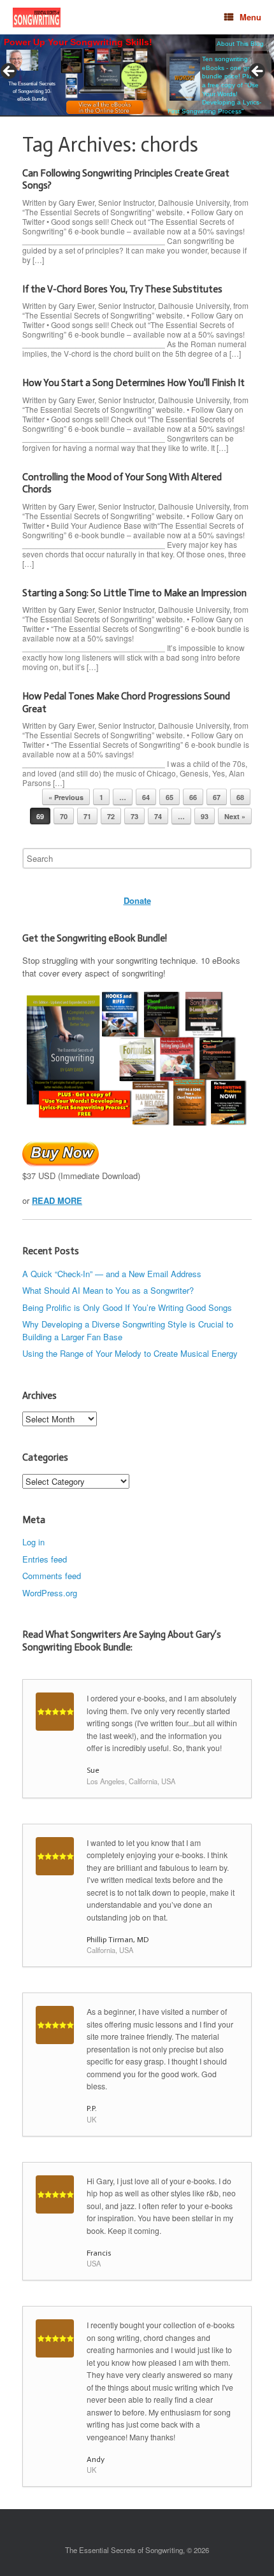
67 (217, 797)
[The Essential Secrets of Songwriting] (37, 18)
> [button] (258, 72)
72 (111, 816)
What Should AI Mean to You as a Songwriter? (108, 1290)
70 (64, 816)
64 (146, 797)
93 (205, 816)
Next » (235, 816)
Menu (250, 17)
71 (87, 816)
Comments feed (52, 1576)
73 (134, 816)
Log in (33, 1542)
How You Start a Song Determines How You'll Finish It (133, 383)
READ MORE (57, 1200)
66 (193, 797)
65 (169, 797)
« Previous (66, 797)
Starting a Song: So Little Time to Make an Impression (134, 593)
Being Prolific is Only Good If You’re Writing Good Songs (127, 1307)
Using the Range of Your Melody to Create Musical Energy (130, 1353)
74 (158, 816)
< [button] (10, 72)
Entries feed (45, 1559)
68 (240, 797)
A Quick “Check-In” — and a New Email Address (112, 1274)
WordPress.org (50, 1593)
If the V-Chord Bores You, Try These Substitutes (122, 289)
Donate (137, 900)
